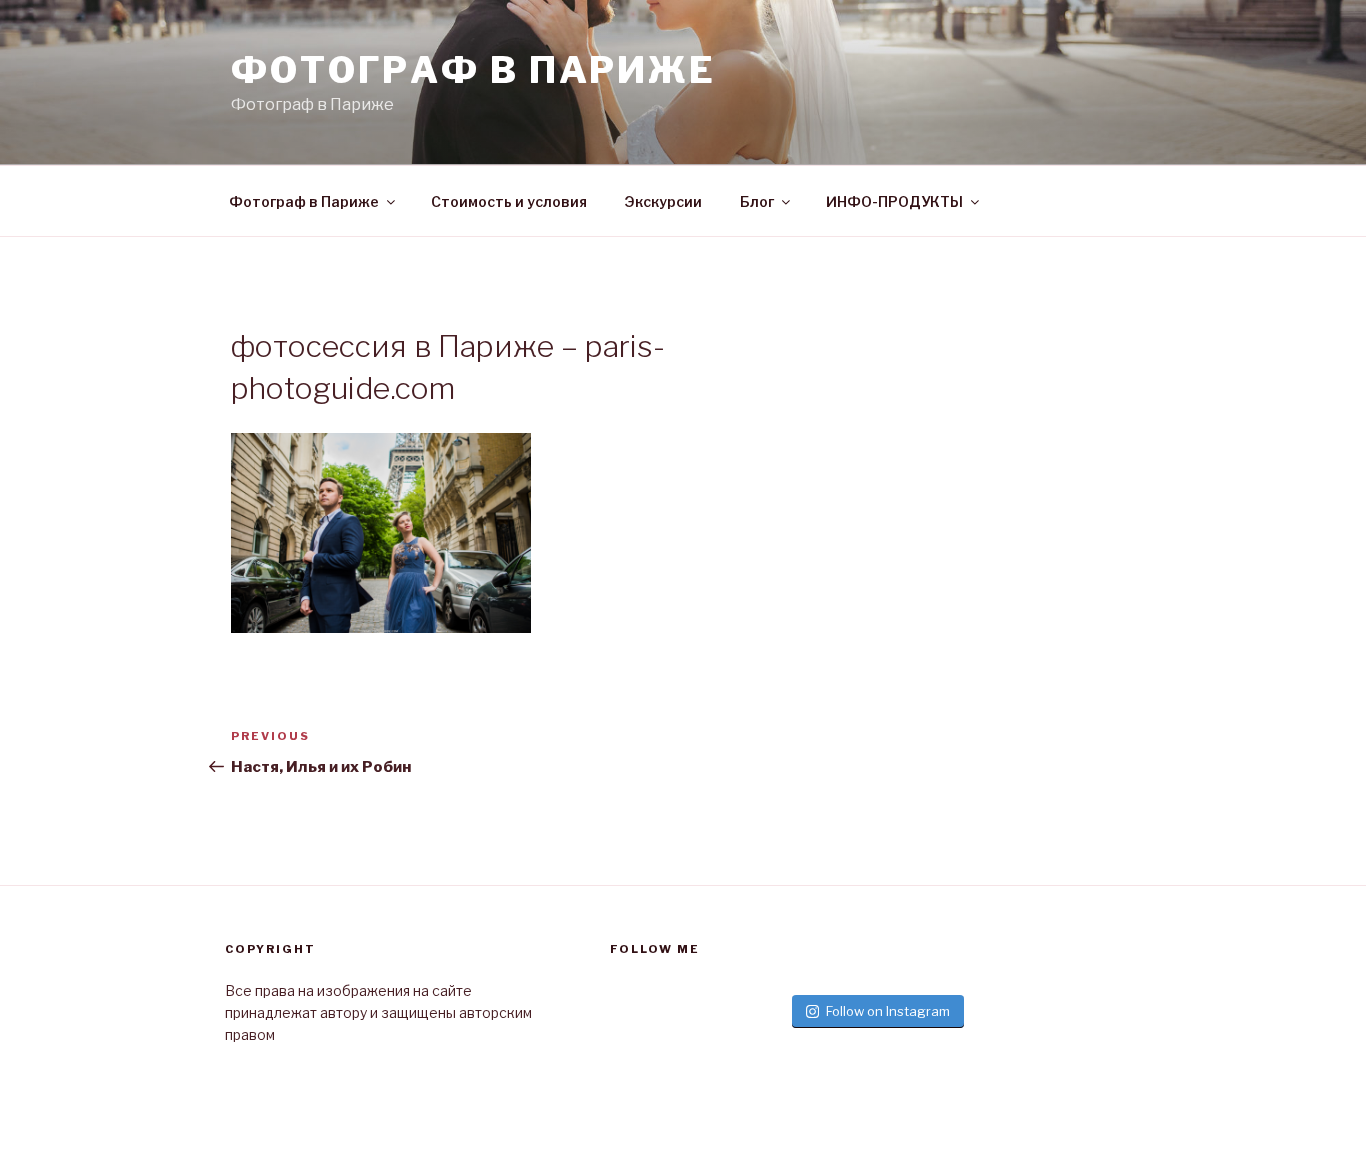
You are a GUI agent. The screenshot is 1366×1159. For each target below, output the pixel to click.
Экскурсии (663, 201)
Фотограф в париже (473, 70)
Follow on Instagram (888, 1011)
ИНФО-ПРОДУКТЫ (894, 201)
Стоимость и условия (509, 201)
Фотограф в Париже (304, 201)
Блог (757, 201)
